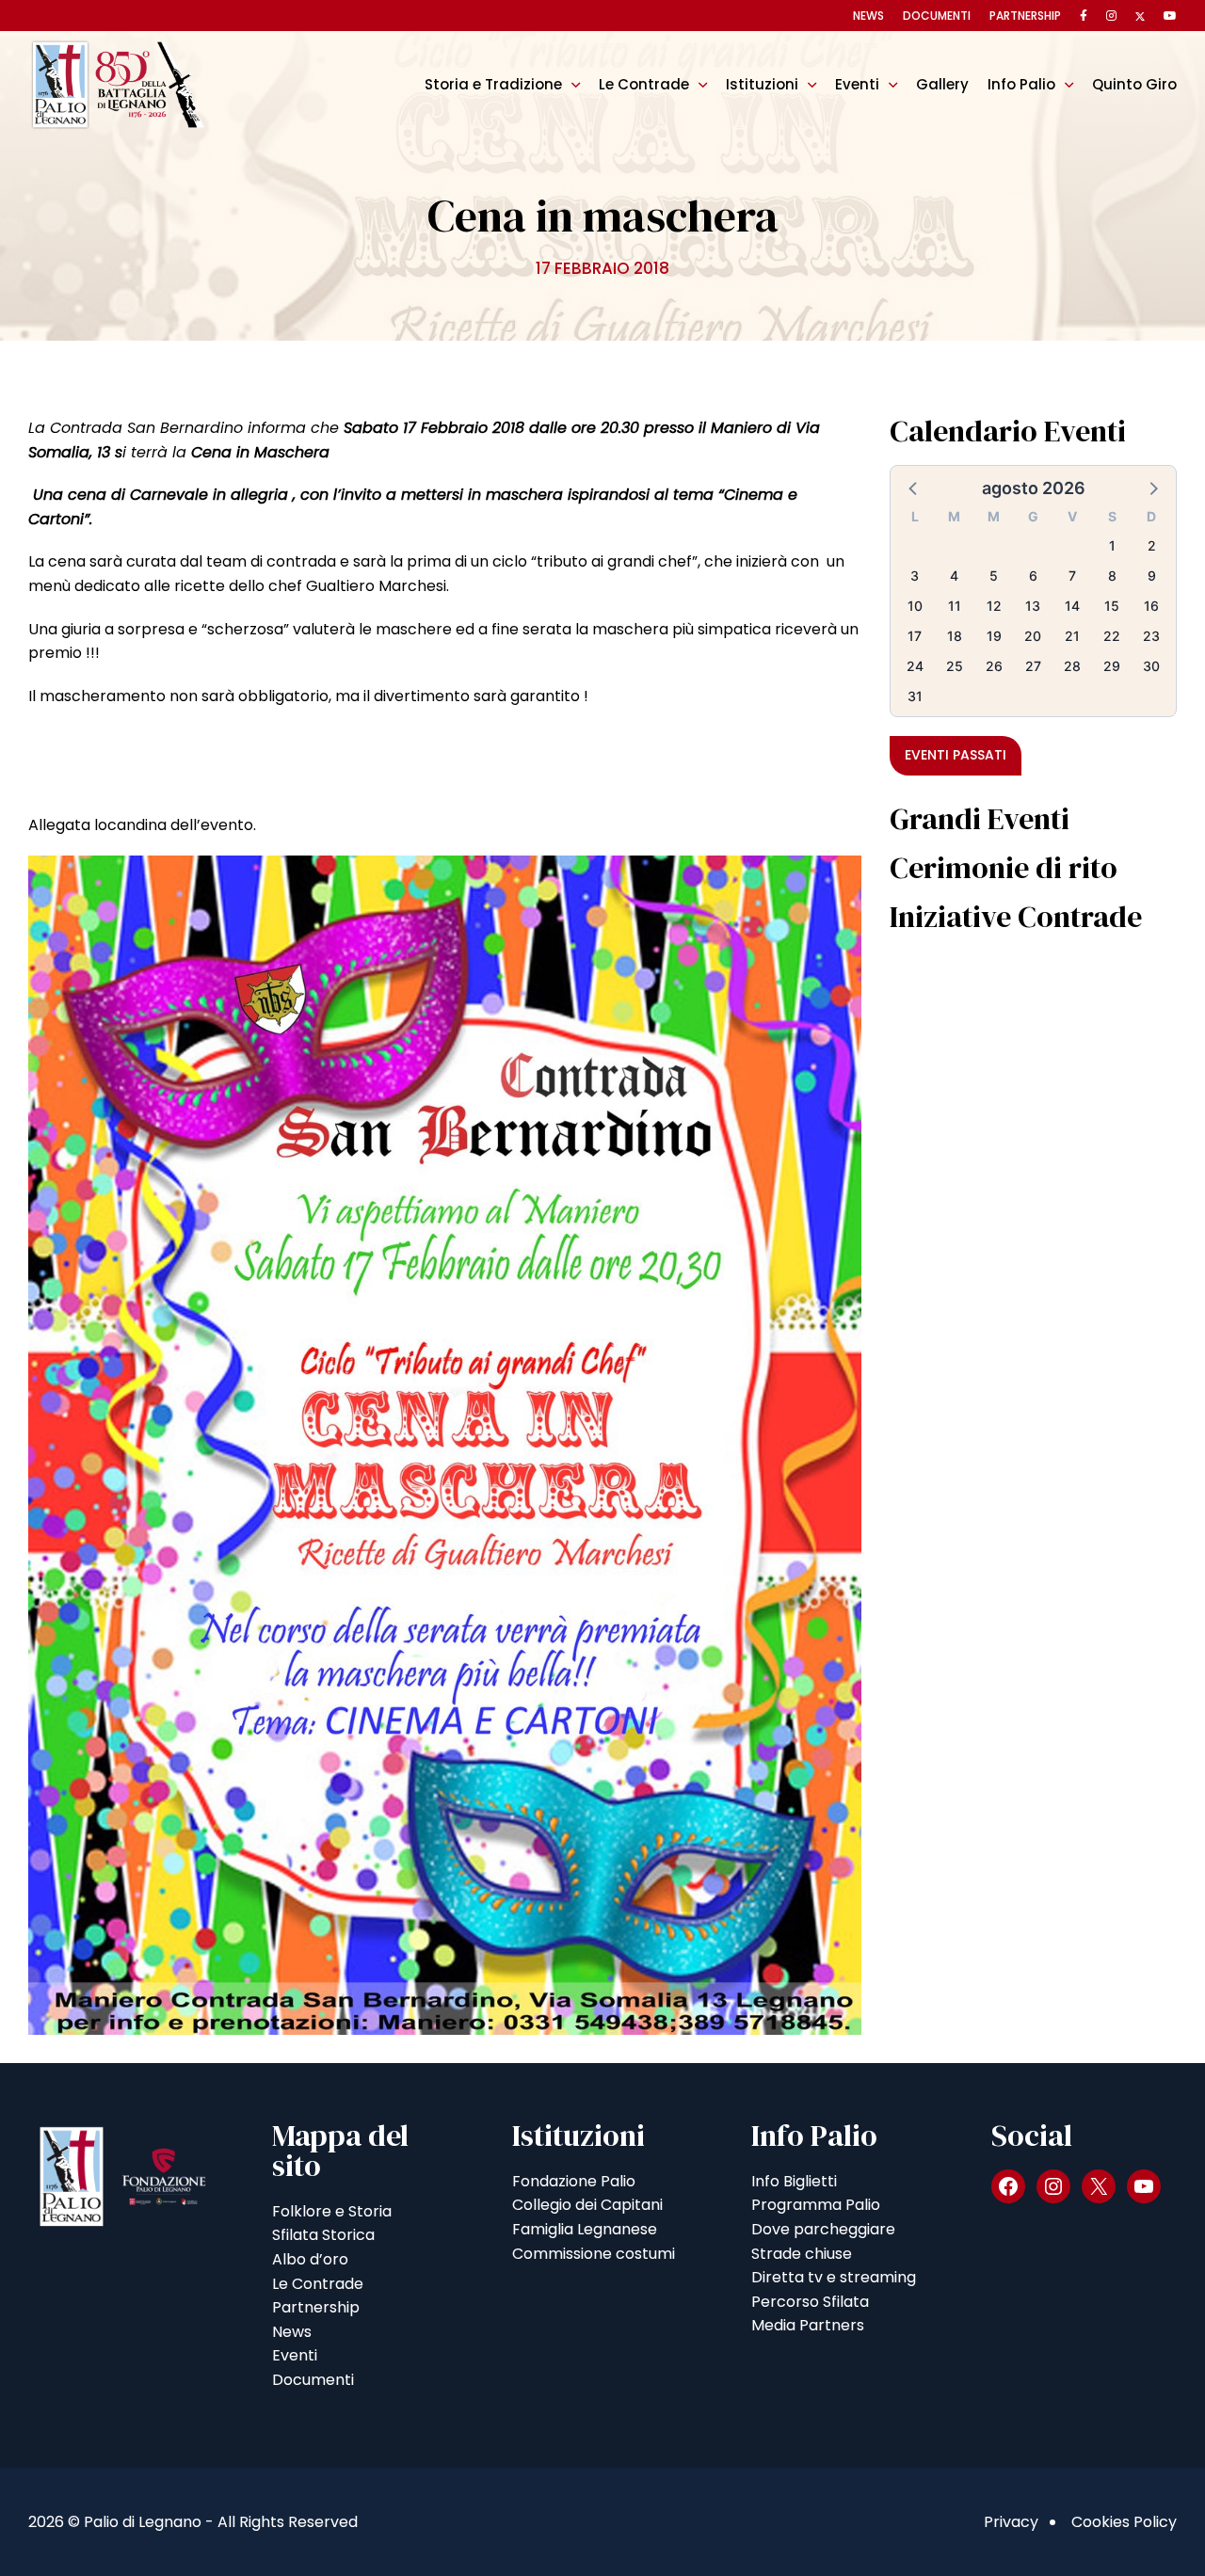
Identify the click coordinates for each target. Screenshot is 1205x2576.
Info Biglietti (794, 2181)
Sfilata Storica (323, 2235)
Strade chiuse (802, 2254)
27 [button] (1033, 666)
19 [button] (994, 636)
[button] (914, 488)
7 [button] (1072, 576)
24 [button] (915, 666)
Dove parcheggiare (823, 2229)
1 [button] (1112, 545)
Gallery (942, 84)
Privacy (1011, 2522)
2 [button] (1152, 545)
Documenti (937, 16)
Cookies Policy (1124, 2522)
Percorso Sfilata (810, 2302)
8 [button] (1112, 576)
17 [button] (915, 636)
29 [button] (1112, 666)
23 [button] (1151, 636)
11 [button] (955, 606)
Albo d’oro (310, 2259)
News (868, 16)
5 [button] (994, 576)
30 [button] (1151, 666)
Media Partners (808, 2325)
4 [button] (954, 576)
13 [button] (1033, 606)
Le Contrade (644, 84)
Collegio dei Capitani (587, 2205)
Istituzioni (762, 84)
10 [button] (915, 606)
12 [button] (994, 606)
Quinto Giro (1134, 84)
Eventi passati (956, 755)
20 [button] (1033, 636)
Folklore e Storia (332, 2211)
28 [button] (1072, 666)
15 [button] (1112, 606)
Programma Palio (816, 2205)
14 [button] (1072, 606)
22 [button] (1112, 636)
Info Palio (1021, 84)
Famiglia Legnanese (585, 2229)
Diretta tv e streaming (834, 2277)
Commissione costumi (594, 2254)
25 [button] (955, 666)
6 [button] (1033, 576)
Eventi (857, 84)
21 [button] (1072, 636)
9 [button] (1152, 576)
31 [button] (915, 696)
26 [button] (994, 666)
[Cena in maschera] (445, 1444)
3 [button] (915, 576)
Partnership (1025, 16)
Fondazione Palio (574, 2181)
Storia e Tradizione (493, 84)
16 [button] (1151, 606)
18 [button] (955, 636)
